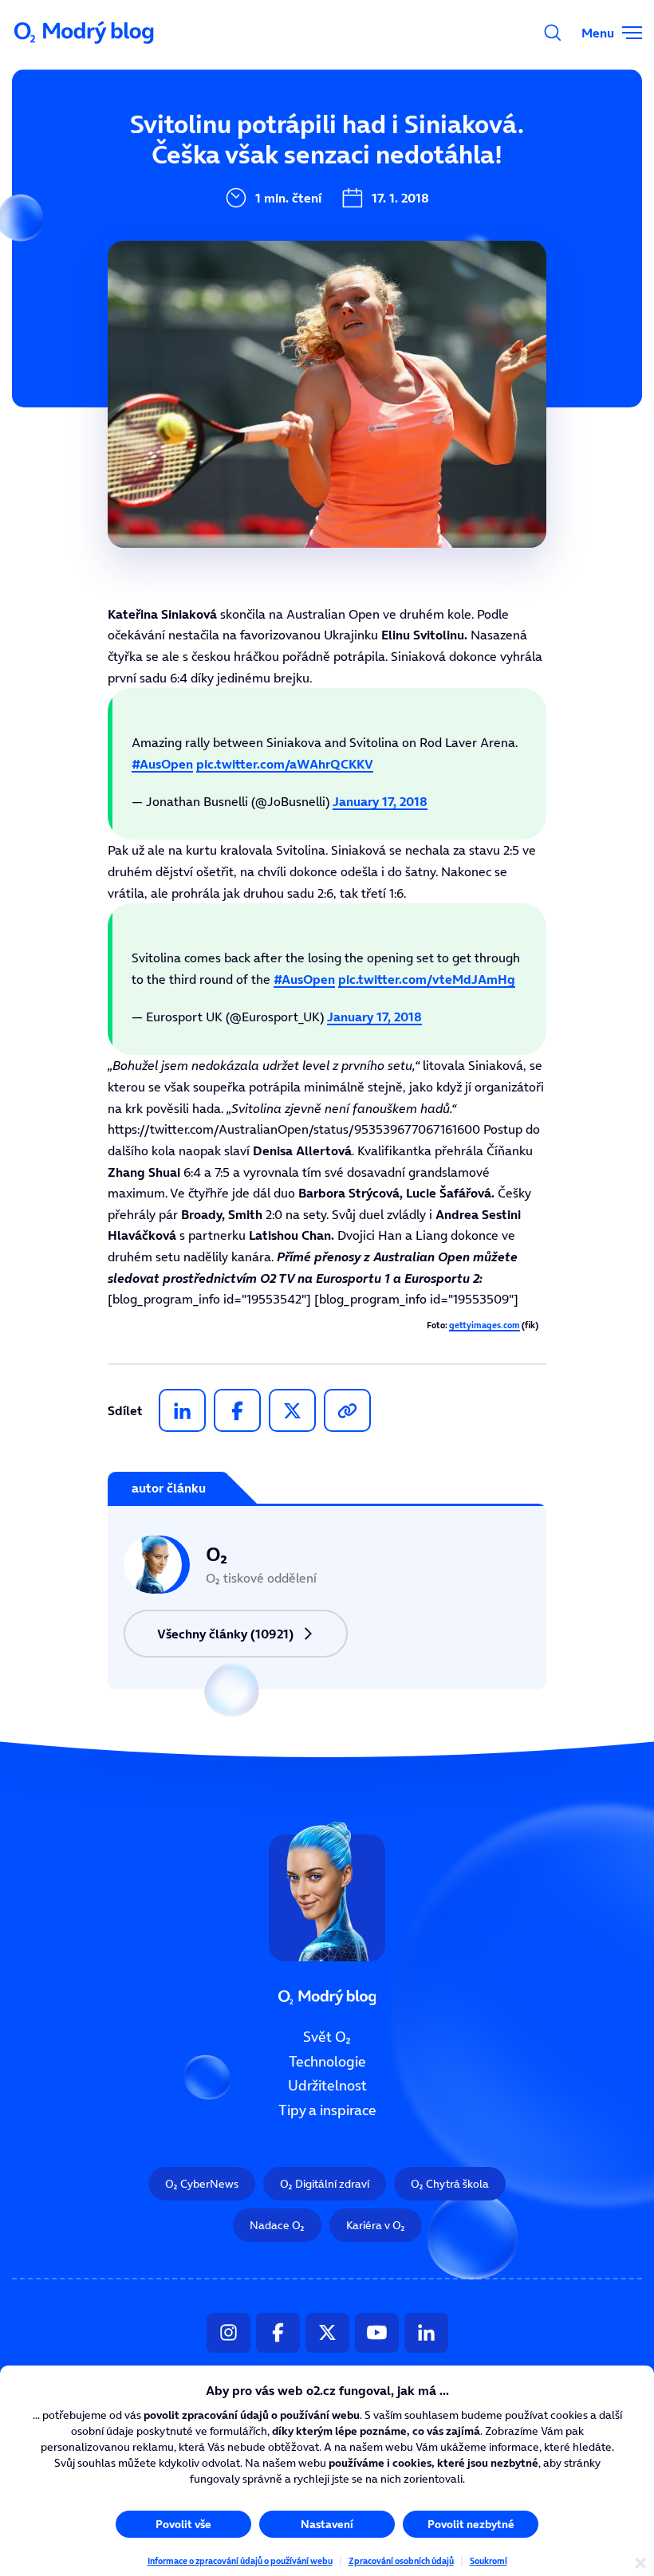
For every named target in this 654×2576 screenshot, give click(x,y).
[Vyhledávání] (553, 33)
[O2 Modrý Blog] (85, 33)
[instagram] (229, 2333)
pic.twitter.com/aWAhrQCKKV (285, 764)
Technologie (327, 2062)
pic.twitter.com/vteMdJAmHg (427, 979)
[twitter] (292, 1410)
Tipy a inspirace (327, 2110)
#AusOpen (162, 764)
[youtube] (377, 2333)
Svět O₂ (327, 2037)
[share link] (347, 1410)
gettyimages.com (485, 1325)
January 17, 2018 (380, 801)
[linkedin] (182, 1410)
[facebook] (237, 1410)
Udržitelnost (327, 2086)
